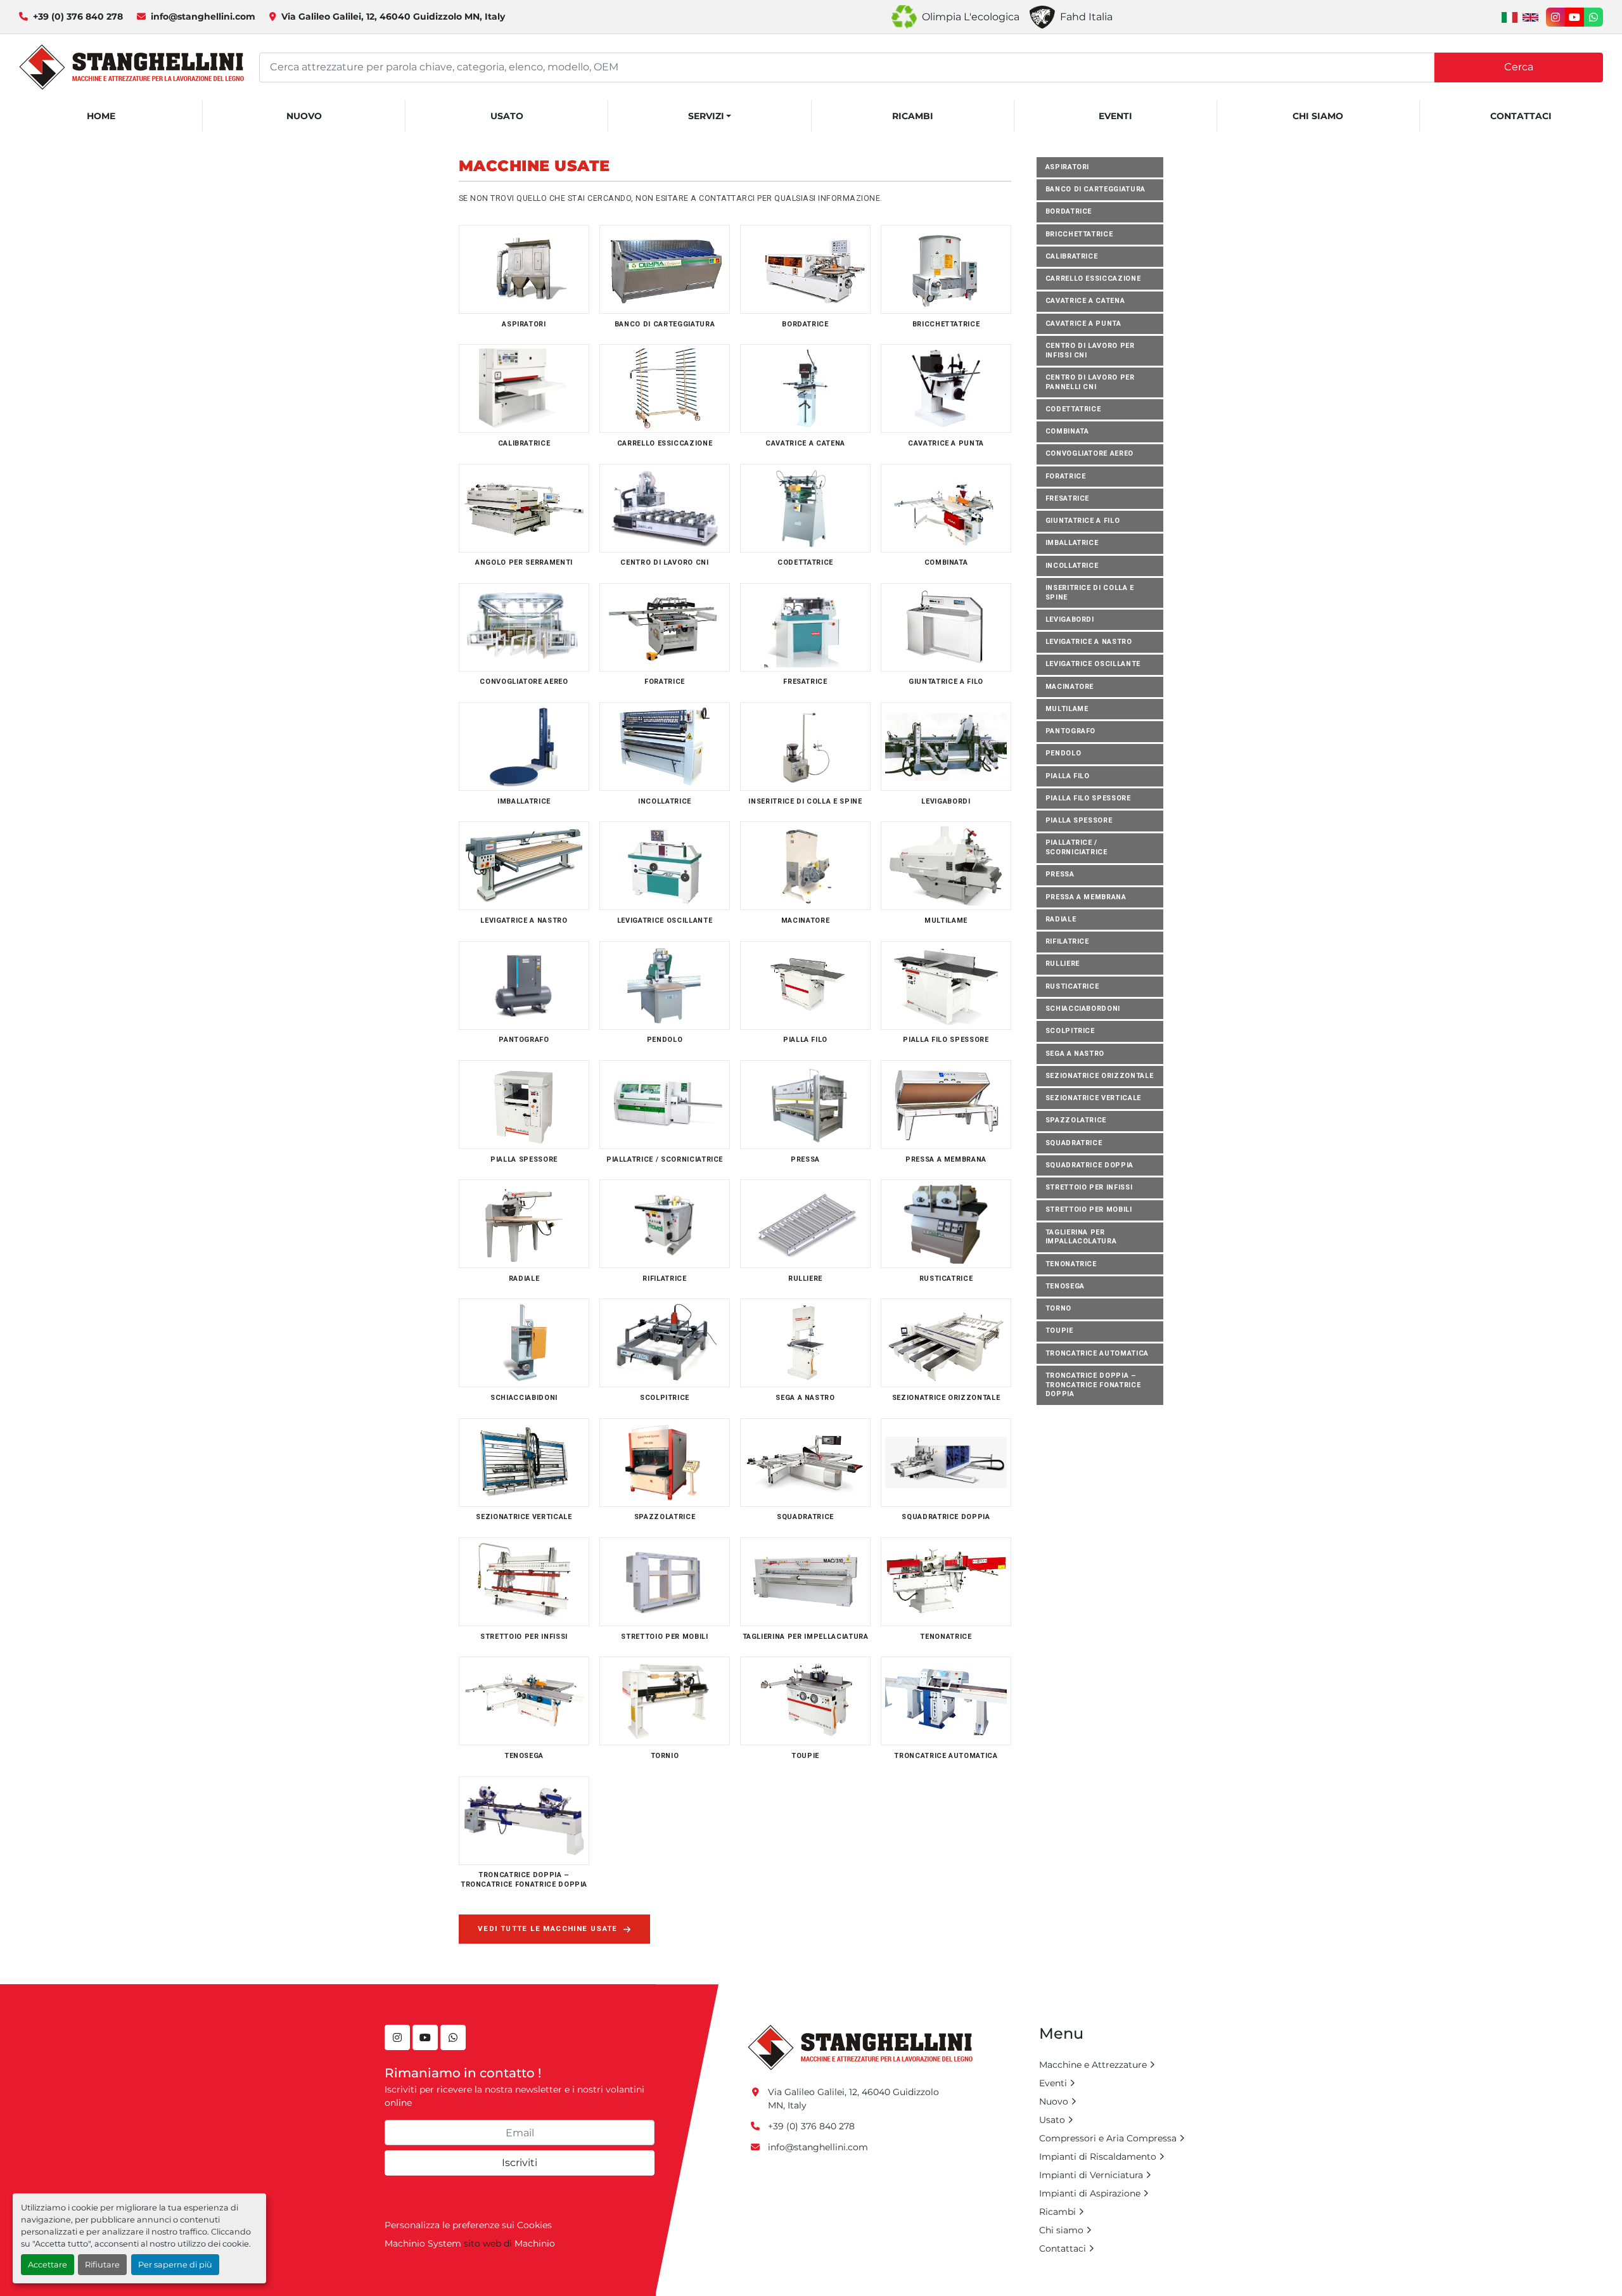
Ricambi (913, 116)
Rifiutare (102, 2265)
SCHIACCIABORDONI (1083, 1009)
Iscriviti (520, 2163)
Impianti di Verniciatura (1091, 2175)
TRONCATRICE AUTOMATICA (1097, 1353)
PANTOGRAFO (1071, 732)
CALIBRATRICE (1072, 256)
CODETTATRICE (1073, 409)
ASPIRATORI (1068, 167)
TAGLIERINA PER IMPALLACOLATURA (1081, 1237)
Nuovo (304, 116)
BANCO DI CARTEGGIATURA (1095, 189)
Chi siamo (1318, 116)
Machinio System (423, 2243)
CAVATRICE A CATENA (1085, 301)
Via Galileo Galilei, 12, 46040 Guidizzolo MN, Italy (393, 16)
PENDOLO (1063, 754)
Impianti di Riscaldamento (1098, 2157)
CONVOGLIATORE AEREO (1089, 454)
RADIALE (1061, 919)
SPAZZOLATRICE (1076, 1121)
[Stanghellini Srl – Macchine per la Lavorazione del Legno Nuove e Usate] (860, 2047)
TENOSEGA (1065, 1286)
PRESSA (1060, 875)
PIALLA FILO (1068, 776)
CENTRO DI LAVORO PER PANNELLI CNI (1090, 382)
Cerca (1519, 67)
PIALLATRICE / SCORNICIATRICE (1076, 848)
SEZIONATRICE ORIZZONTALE (1100, 1076)
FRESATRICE (1068, 498)
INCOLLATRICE (1072, 566)
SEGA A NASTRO (1075, 1054)
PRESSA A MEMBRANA (1086, 897)
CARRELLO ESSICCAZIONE (1093, 279)
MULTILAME (1067, 709)
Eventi (1115, 116)
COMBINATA (1067, 431)
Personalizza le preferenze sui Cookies (468, 2225)
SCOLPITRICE (1070, 1031)
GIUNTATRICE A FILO (1083, 521)
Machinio (535, 2243)
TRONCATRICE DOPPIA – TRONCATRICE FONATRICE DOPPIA (1093, 1385)
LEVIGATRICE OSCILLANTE (1093, 664)
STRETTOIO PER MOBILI (1089, 1210)
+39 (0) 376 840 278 (78, 16)
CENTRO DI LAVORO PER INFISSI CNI (1090, 350)
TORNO (1058, 1309)
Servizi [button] (706, 116)
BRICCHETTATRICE (1079, 234)
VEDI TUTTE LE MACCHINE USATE (548, 1928)
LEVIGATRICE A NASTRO (1089, 642)
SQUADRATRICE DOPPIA (1089, 1165)
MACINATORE (1070, 687)
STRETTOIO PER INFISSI (1089, 1188)
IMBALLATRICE (1072, 543)
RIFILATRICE (1067, 942)
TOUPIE (1059, 1331)
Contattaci (1521, 116)
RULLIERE (1063, 964)
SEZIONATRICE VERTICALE (1093, 1098)
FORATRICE (1066, 476)
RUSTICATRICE (1072, 986)
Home (101, 116)
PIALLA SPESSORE (1079, 821)
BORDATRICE (1069, 212)
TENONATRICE (1071, 1264)
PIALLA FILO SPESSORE (1088, 798)
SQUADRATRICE (1074, 1143)
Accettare (48, 2265)
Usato (507, 116)
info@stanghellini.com (203, 16)
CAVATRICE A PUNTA (1083, 324)
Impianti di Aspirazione (1090, 2193)
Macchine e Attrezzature (1093, 2065)
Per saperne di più (175, 2265)
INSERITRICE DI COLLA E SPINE (1090, 593)
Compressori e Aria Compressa (1108, 2138)
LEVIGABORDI (1070, 619)
